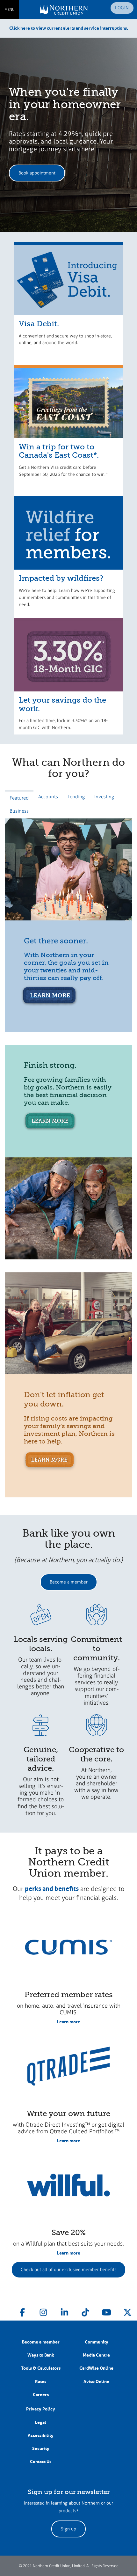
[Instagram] (43, 2311)
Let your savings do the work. (62, 704)
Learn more (69, 2022)
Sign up (68, 2529)
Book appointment (37, 173)
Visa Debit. (39, 324)
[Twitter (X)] (127, 2311)
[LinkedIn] (64, 2311)
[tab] (19, 797)
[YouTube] (106, 2311)
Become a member (69, 1582)
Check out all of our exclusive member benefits (68, 2270)
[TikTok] (85, 2311)
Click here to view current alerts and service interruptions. (69, 28)
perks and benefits (52, 1889)
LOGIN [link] (122, 8)
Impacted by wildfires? (61, 578)
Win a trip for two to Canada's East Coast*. (59, 451)
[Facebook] (22, 2311)
